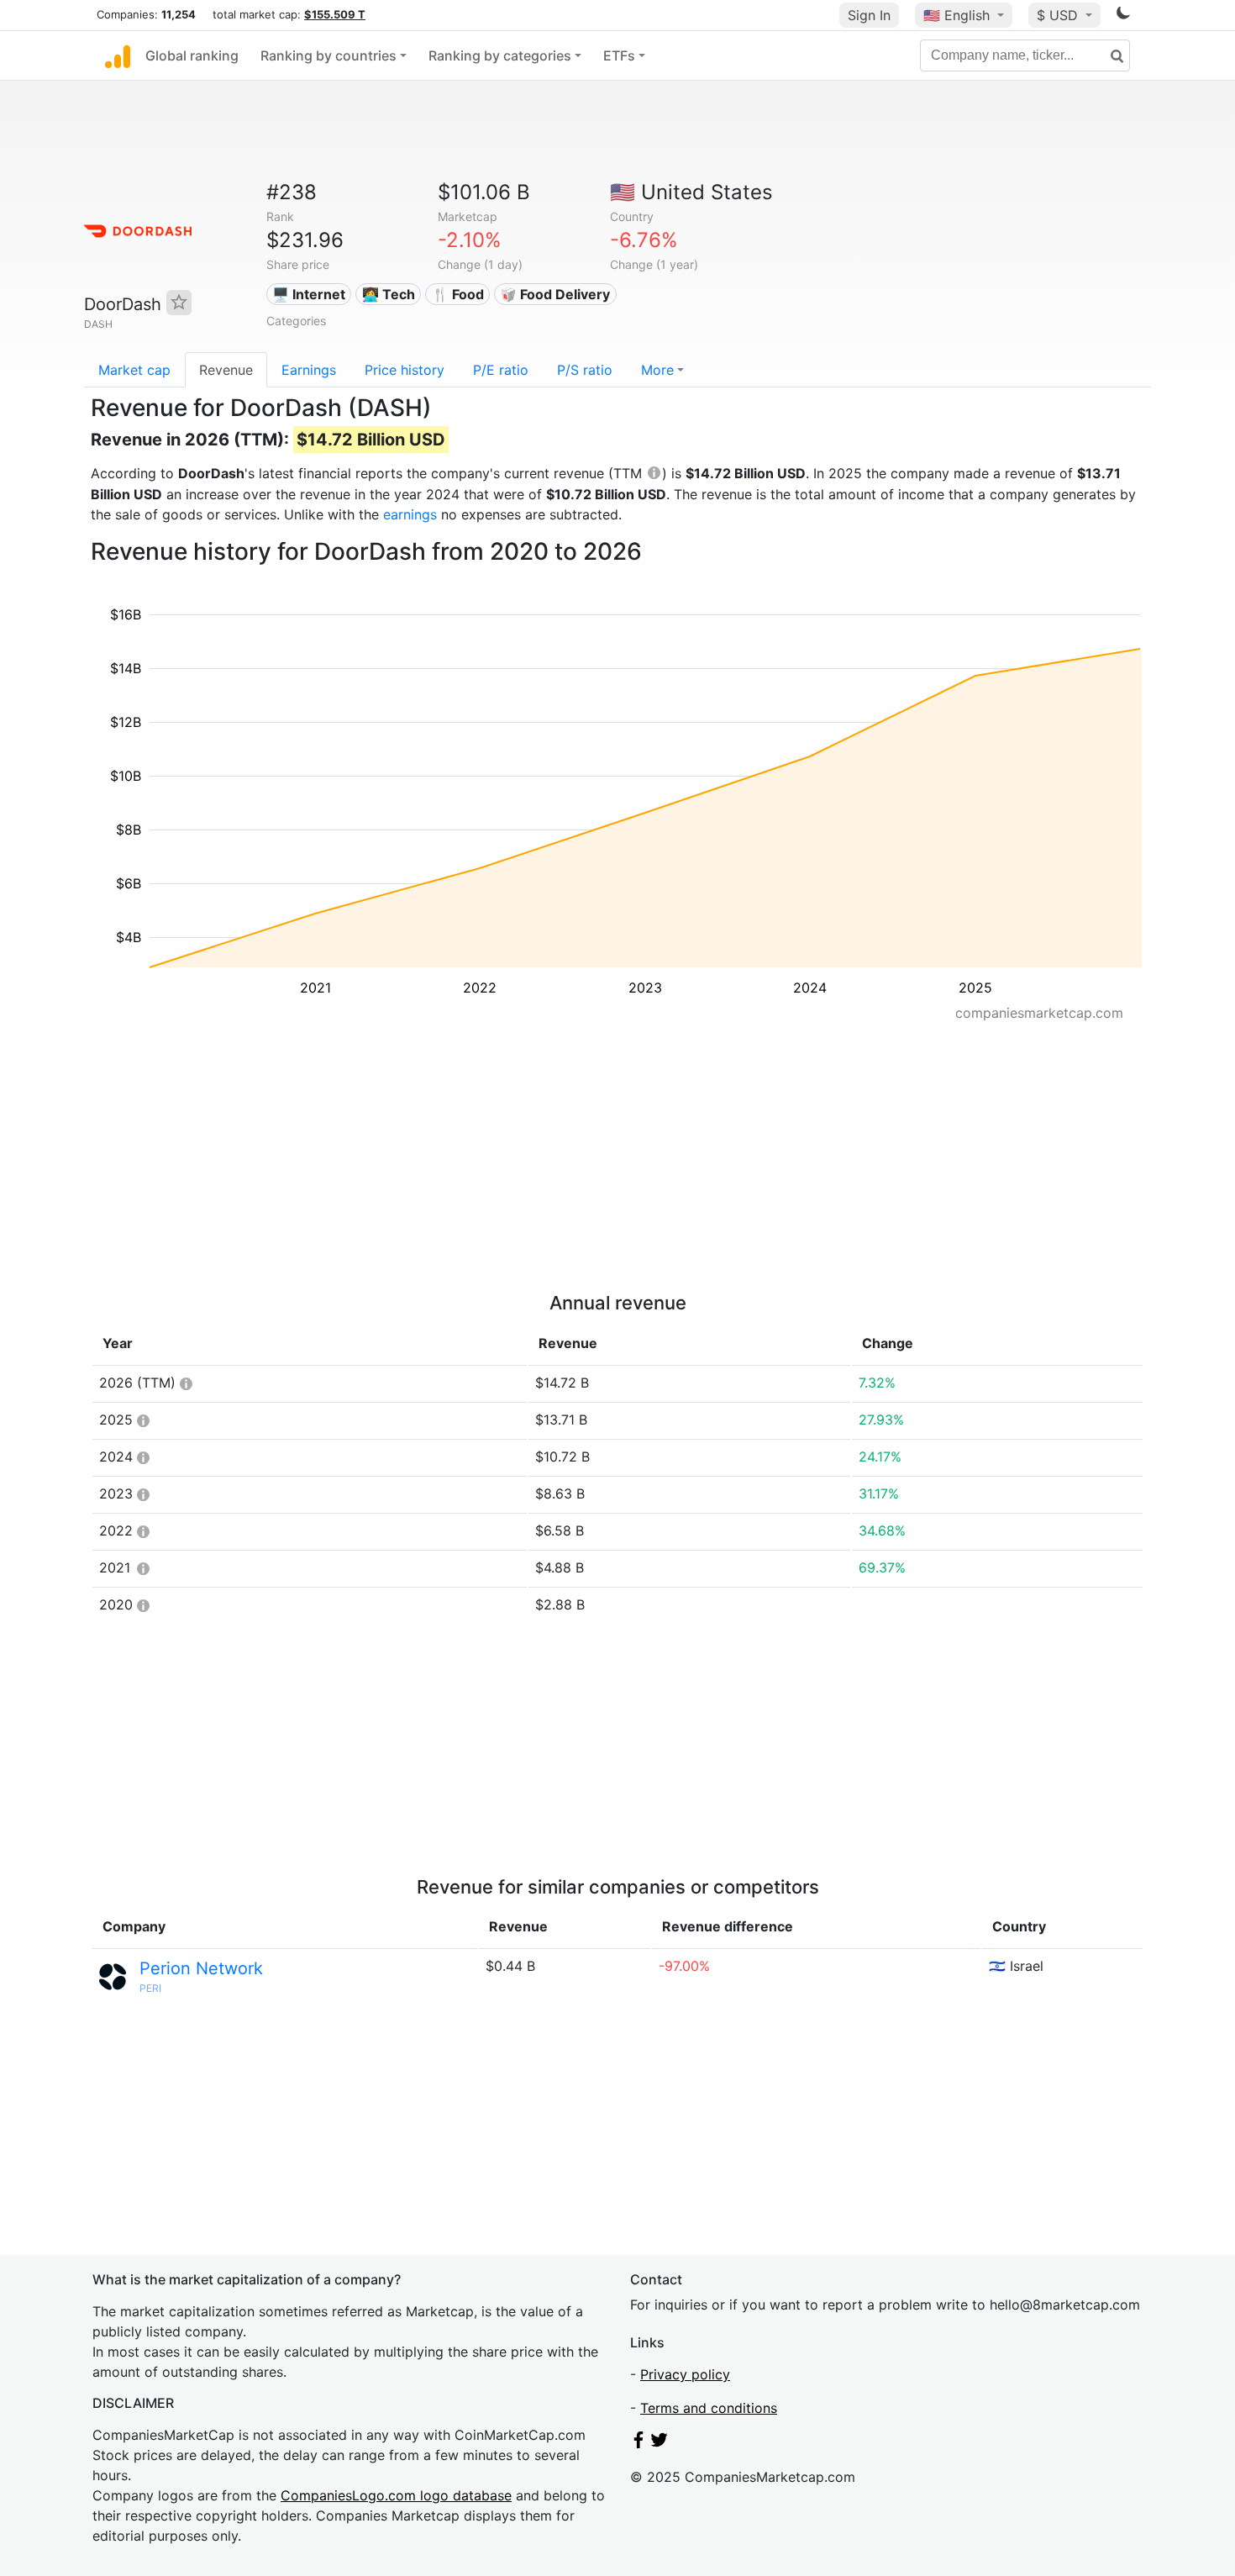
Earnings (309, 370)
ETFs (619, 55)
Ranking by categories (500, 55)
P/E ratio (501, 370)
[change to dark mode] (1123, 16)
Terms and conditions (709, 2408)
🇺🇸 (956, 15)
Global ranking (192, 55)
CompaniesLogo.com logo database (396, 2495)
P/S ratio (585, 370)
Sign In (869, 15)
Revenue (226, 370)
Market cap (134, 370)
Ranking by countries (328, 55)
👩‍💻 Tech (389, 294)
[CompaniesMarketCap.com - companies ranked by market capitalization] (118, 55)
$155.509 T (335, 14)
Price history (405, 370)
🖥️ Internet (309, 294)
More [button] (657, 370)
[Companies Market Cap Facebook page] (639, 2443)
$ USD (1059, 15)
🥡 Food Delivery (555, 294)
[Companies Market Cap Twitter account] (660, 2443)
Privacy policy (685, 2374)
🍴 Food (458, 294)
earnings (410, 514)
